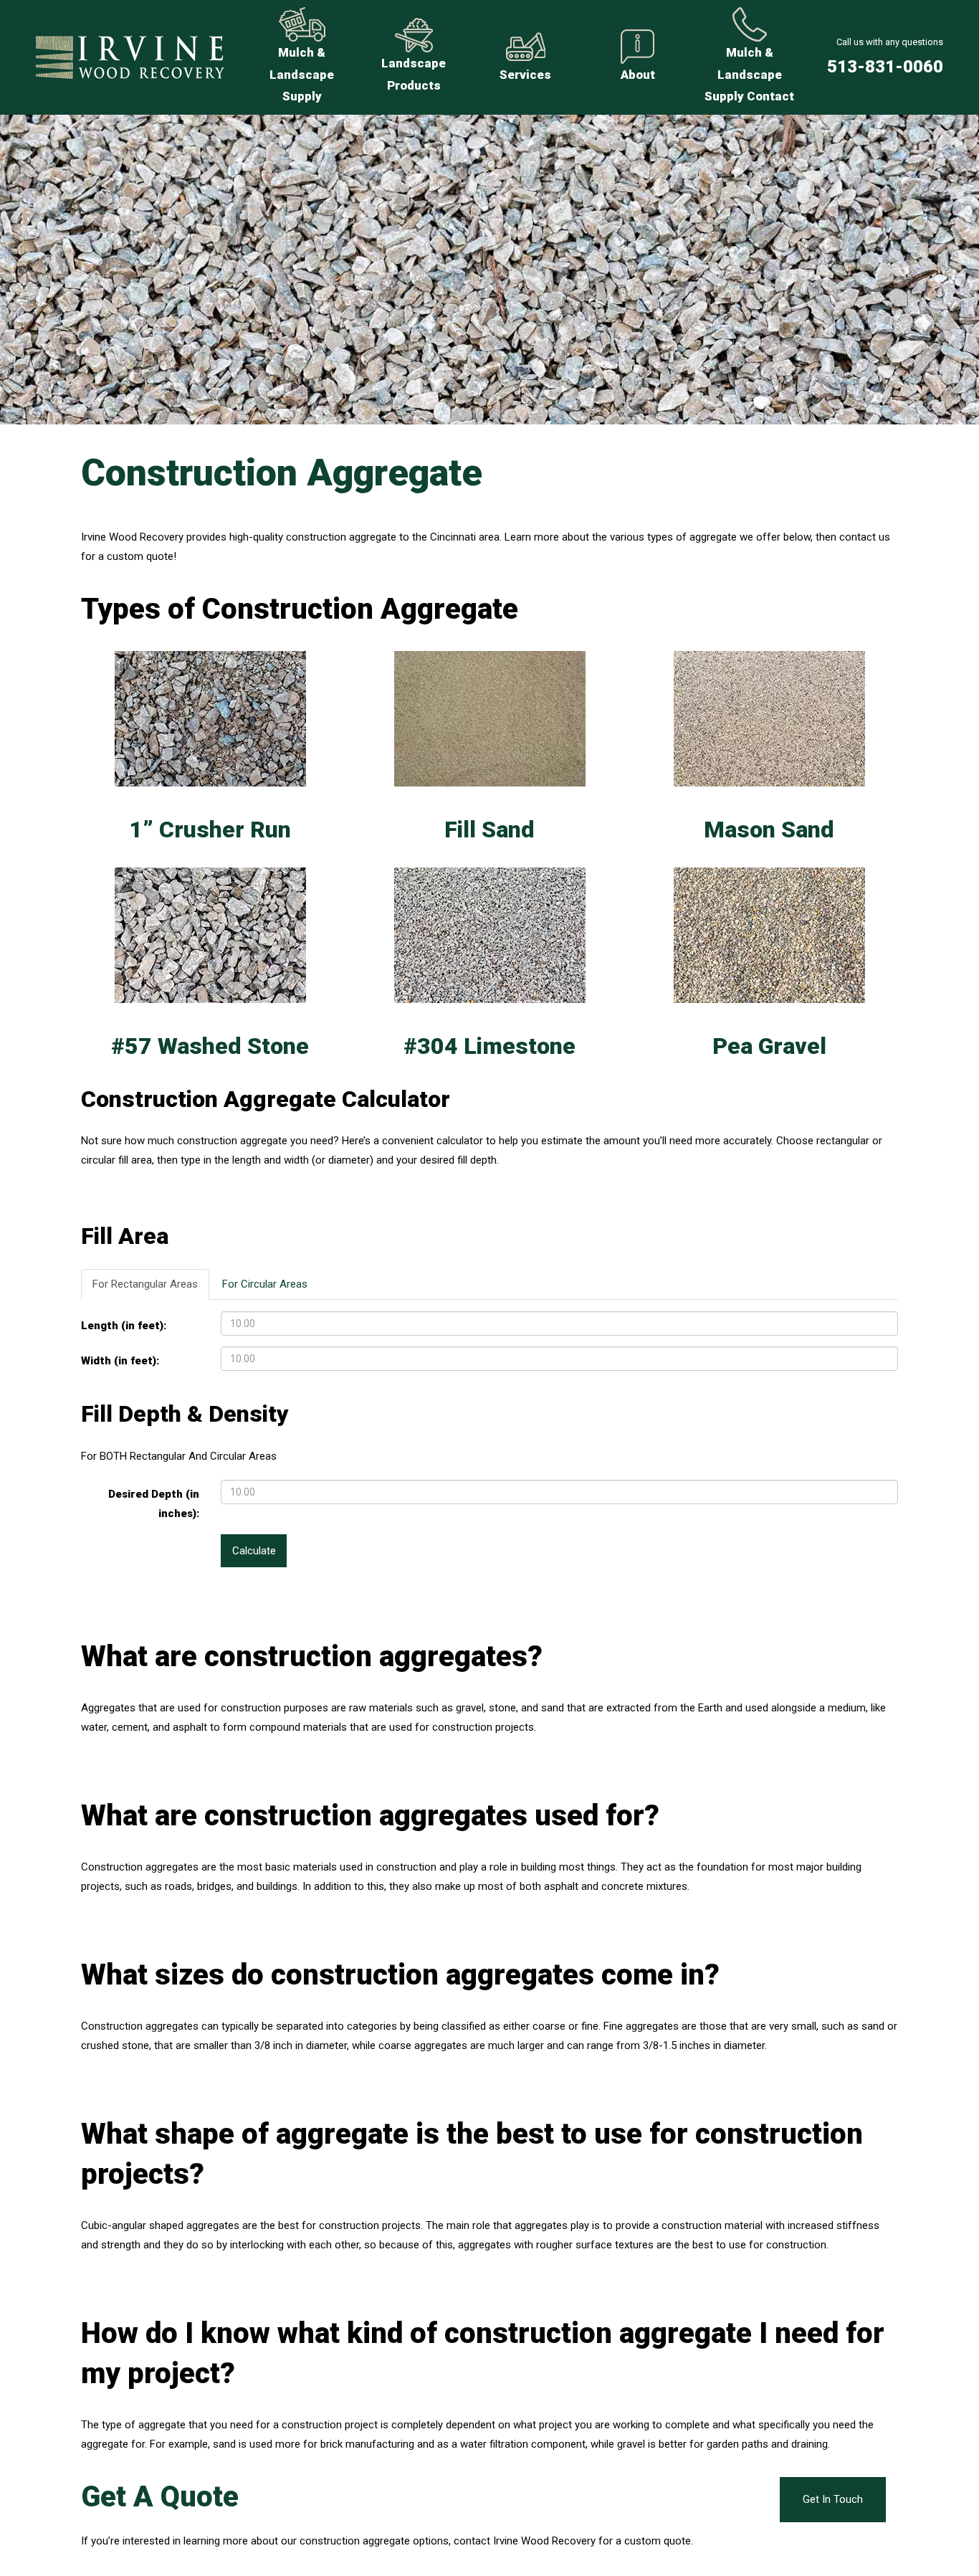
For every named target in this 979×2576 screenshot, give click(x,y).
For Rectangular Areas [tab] (145, 1284)
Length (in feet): (124, 1326)
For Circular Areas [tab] (265, 1284)
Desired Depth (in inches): (154, 1504)
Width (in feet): (120, 1361)
